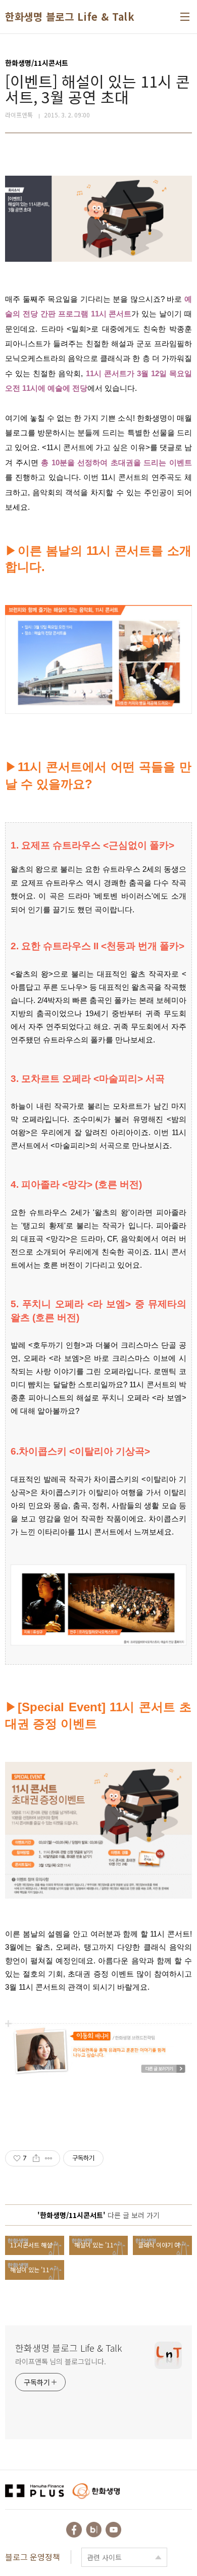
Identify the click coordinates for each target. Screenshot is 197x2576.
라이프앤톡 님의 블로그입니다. (60, 2361)
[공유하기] (36, 2158)
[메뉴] (185, 17)
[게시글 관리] (49, 2158)
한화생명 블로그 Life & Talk (70, 17)
